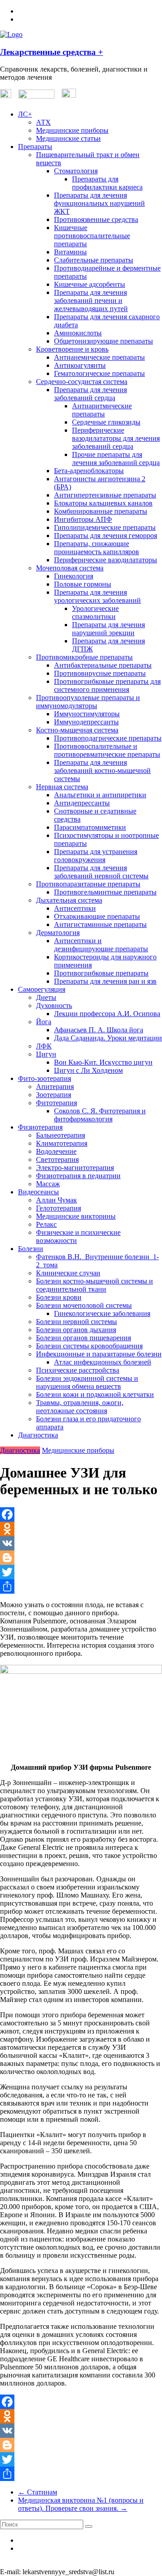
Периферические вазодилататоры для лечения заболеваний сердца (116, 438)
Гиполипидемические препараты (105, 527)
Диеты (46, 997)
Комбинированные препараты (101, 511)
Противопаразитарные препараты (88, 884)
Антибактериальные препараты (103, 665)
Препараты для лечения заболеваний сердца (90, 394)
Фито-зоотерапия (45, 1078)
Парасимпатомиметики (90, 827)
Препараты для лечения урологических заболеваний (97, 596)
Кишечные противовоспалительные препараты (92, 236)
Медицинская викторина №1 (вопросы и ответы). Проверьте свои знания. (81, 2504)
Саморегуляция (42, 989)
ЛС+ (25, 114)
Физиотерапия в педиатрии (78, 1176)
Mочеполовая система (70, 568)
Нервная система (62, 787)
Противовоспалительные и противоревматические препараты (107, 750)
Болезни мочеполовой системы (84, 1305)
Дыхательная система (69, 900)
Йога (44, 1022)
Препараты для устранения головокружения (96, 856)
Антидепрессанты (82, 803)
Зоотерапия (54, 1095)
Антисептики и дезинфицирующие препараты (101, 945)
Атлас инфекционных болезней (103, 1362)
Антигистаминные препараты (100, 924)
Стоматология (76, 171)
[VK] (81, 1543)
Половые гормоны (83, 584)
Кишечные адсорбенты (90, 284)
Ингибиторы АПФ (83, 519)
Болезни (31, 1249)
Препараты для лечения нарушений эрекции (108, 629)
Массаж (48, 1184)
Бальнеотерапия (61, 1135)
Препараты (35, 147)
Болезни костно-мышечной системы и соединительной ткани (94, 1285)
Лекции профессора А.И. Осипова (107, 1014)
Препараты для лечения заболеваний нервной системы (101, 872)
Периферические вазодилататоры (106, 560)
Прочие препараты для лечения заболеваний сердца (116, 459)
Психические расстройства (78, 1370)
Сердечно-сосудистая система (82, 382)
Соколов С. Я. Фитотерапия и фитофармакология (100, 1115)
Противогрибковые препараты (101, 973)
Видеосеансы (38, 1192)
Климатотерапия (62, 1143)
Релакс (46, 1224)
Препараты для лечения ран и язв (105, 981)
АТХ (43, 122)
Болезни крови (59, 1297)
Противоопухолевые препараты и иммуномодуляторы (88, 702)
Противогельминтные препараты (105, 892)
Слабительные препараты (94, 260)
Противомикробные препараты (84, 657)
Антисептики (75, 908)
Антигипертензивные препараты (105, 495)
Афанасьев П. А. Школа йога (99, 1030)
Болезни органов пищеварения (83, 1338)
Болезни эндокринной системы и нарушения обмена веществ (87, 1382)
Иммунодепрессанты (86, 722)
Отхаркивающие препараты (97, 916)
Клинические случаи (68, 1273)
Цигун (46, 1054)
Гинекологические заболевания (102, 1313)
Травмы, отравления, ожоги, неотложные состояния (80, 1407)
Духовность (54, 1006)
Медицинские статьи (68, 138)
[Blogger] (81, 1558)
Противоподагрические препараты (108, 738)
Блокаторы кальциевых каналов (103, 503)
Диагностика (38, 1435)
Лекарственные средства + (52, 52)
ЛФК (44, 1046)
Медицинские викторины (76, 1216)
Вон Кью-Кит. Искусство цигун (103, 1062)
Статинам (38, 2492)
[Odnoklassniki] (81, 1529)
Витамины (70, 252)
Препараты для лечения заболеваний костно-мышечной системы (102, 771)
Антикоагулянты (80, 365)
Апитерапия (55, 1087)
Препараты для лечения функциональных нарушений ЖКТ (99, 203)
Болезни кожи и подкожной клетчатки (95, 1394)
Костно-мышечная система (77, 730)
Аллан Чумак (56, 1200)
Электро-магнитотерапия (75, 1168)
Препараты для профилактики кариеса (107, 183)
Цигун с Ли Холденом (88, 1070)
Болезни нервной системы (76, 1322)
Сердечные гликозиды (106, 422)
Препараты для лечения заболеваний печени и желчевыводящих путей (91, 301)
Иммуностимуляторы (87, 714)
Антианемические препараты (99, 357)
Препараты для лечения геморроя (106, 536)
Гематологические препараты (99, 373)
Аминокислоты (78, 333)
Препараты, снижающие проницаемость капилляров (97, 548)
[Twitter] (81, 1572)
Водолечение (56, 1151)
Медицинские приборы (72, 130)
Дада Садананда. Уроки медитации (108, 1038)
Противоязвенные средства (96, 219)
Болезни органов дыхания (76, 1330)
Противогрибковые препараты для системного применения (107, 685)
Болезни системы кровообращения (89, 1346)
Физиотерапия (40, 1127)
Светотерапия (57, 1159)
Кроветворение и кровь (72, 349)
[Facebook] (81, 1514)
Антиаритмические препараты (102, 410)
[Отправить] (81, 1586)
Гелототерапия (58, 1208)
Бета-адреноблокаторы (89, 471)
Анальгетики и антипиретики (100, 795)
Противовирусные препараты (100, 673)
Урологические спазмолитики (95, 612)
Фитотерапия (56, 1103)
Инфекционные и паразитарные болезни (99, 1354)
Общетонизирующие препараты (103, 341)
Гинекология (74, 576)
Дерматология (58, 933)
